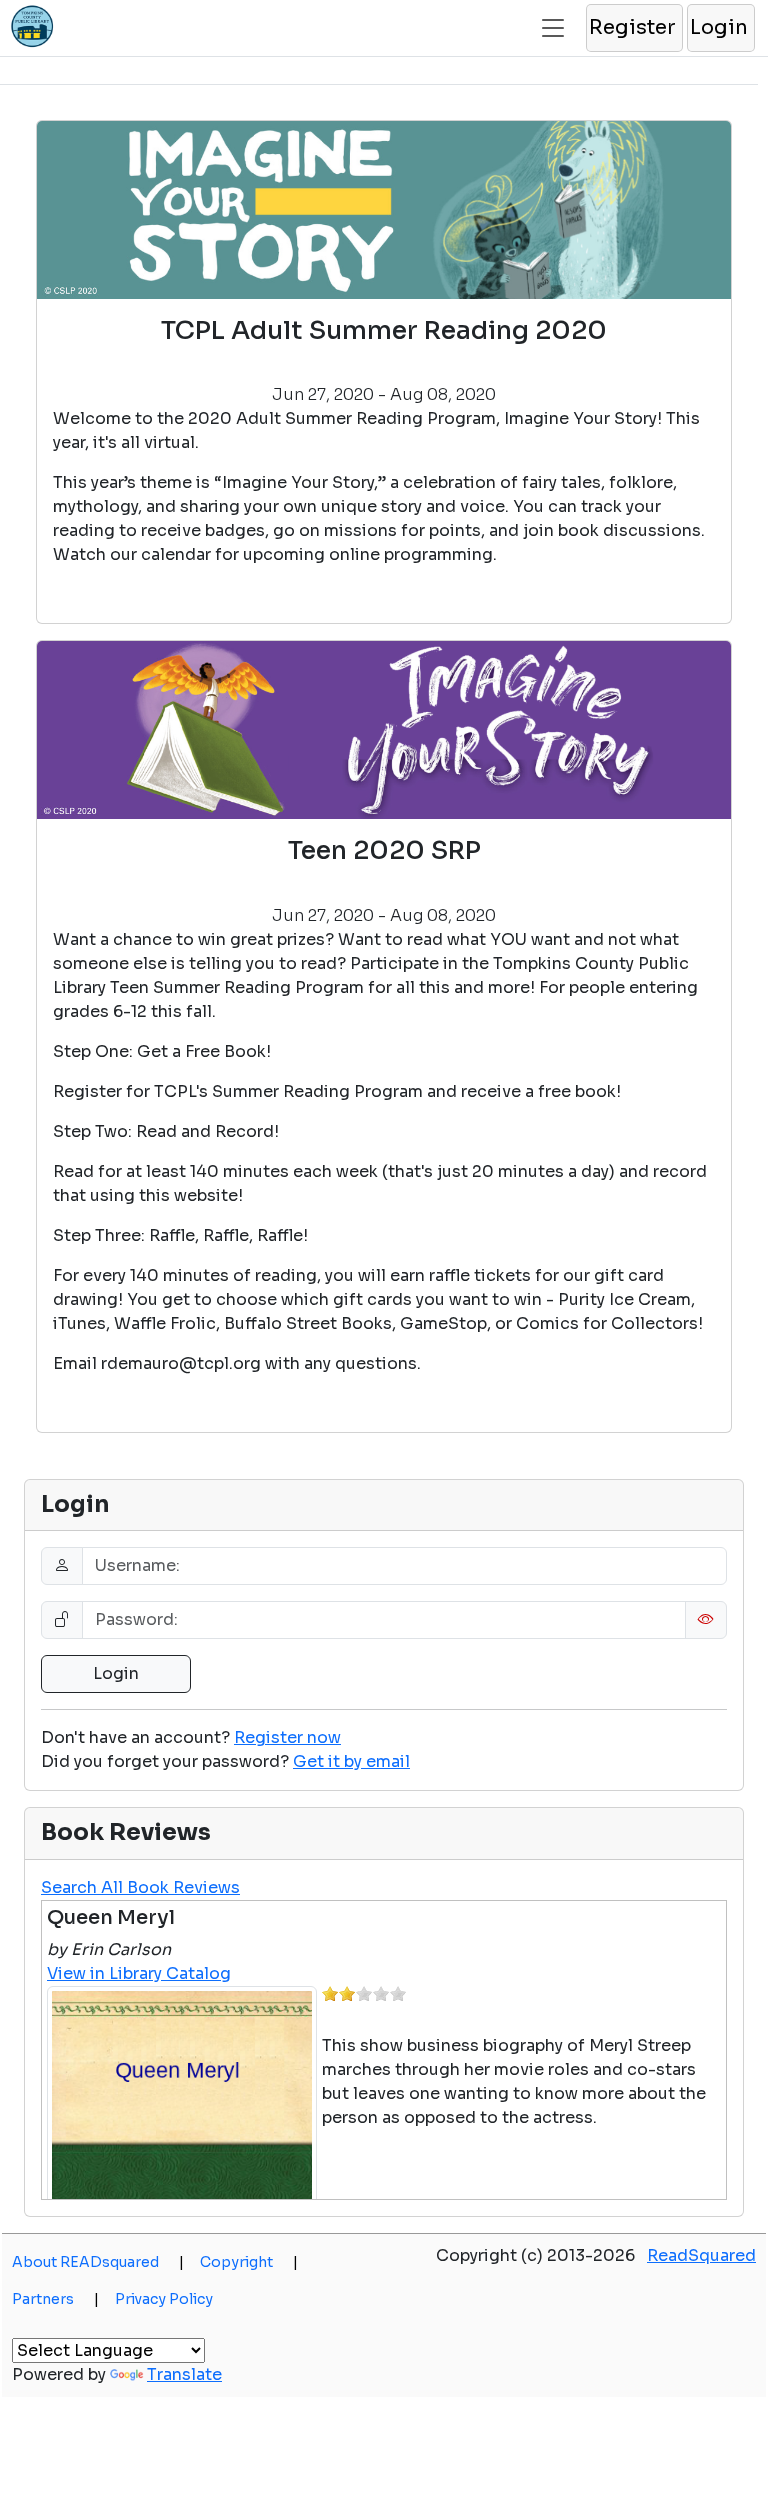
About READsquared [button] (98, 2262)
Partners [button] (55, 2299)
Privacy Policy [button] (164, 2299)
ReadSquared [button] (701, 2255)
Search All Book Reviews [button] (140, 1887)
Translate (184, 2374)
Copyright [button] (249, 2262)
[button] (633, 28)
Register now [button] (287, 1737)
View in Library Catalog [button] (139, 1973)
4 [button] (381, 1993)
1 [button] (330, 1993)
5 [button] (398, 1993)
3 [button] (364, 1993)
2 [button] (347, 1993)
